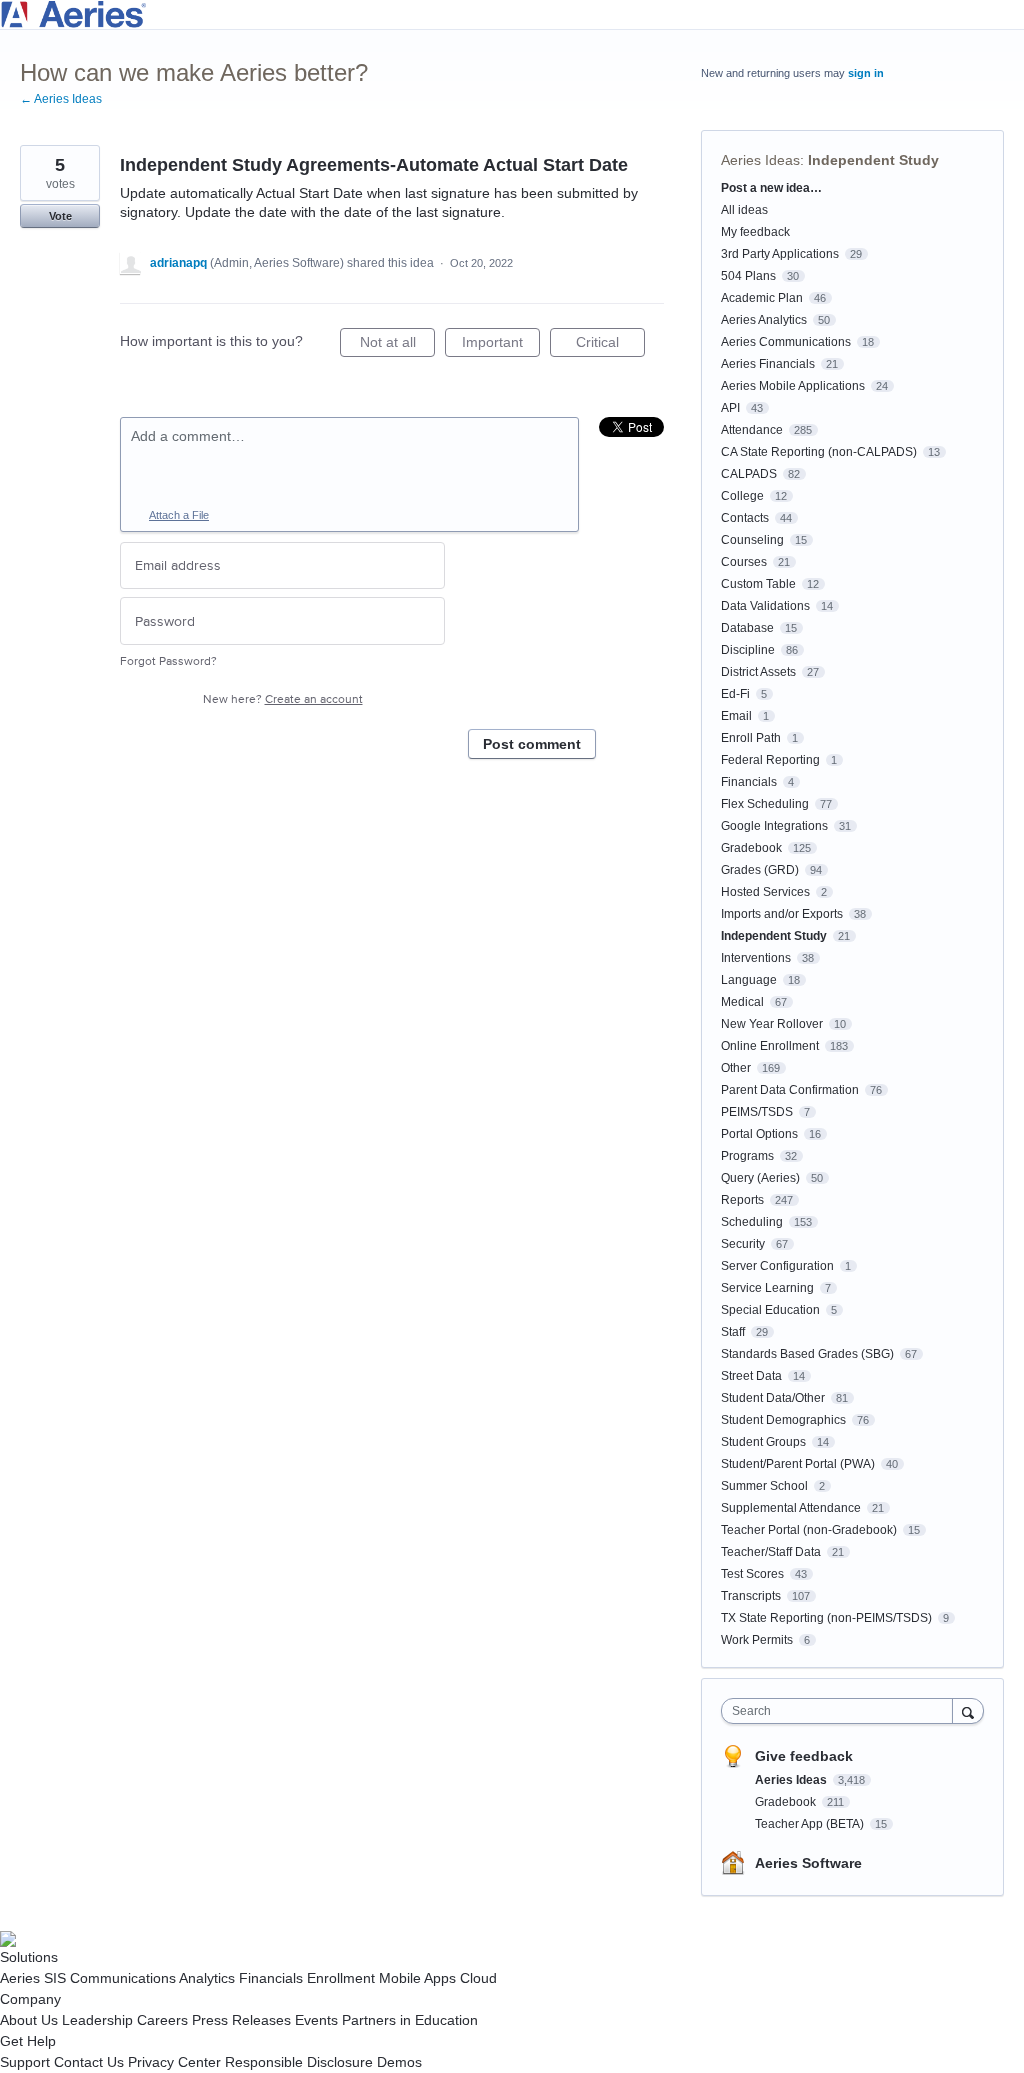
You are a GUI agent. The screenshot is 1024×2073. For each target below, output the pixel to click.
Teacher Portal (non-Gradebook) (809, 1530)
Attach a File (179, 515)
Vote (60, 216)
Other (736, 1068)
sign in (866, 73)
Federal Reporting (770, 760)
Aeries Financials (768, 364)
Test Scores (752, 1574)
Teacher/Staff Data (771, 1552)
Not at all (397, 345)
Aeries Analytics (764, 320)
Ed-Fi (735, 694)
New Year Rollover (772, 1024)
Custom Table (758, 584)
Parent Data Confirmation (790, 1090)
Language (749, 980)
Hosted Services (765, 892)
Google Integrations (774, 826)
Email (736, 716)
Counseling (752, 540)
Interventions (756, 958)
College (742, 496)
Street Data (751, 1376)
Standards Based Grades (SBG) (807, 1354)
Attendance (752, 430)
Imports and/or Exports (782, 914)
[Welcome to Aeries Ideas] (512, 14)
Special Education (770, 1310)
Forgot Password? (168, 661)
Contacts (745, 518)
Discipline (748, 650)
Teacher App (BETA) (811, 1824)
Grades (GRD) (760, 870)
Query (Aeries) (760, 1178)
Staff (733, 1332)
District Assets (758, 672)
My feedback (755, 232)
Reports (742, 1200)
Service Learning (767, 1288)
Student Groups (763, 1442)
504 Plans (748, 276)
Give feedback (804, 1756)
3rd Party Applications (780, 254)
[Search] (968, 1710)
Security (743, 1244)
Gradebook (751, 848)
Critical (610, 345)
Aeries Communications (786, 342)
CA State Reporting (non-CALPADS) (819, 452)
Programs (747, 1156)
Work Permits (757, 1640)
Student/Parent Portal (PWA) (798, 1464)
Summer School (764, 1486)
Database (747, 628)
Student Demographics (783, 1420)
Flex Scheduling (765, 804)
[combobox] (841, 1711)
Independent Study (873, 160)
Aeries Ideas (760, 160)
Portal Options (759, 1134)
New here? (283, 699)
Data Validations (765, 606)
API (730, 408)
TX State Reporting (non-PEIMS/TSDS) (826, 1618)
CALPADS (749, 474)
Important (501, 345)
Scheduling (752, 1222)
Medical (742, 1002)
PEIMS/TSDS (757, 1112)
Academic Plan (762, 298)
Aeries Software (808, 1863)
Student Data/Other (773, 1398)
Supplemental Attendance (791, 1508)
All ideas (744, 210)
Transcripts (751, 1596)
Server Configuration (777, 1266)
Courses (744, 562)
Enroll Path (751, 738)
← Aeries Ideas (61, 99)
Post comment (532, 744)
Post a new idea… (771, 188)
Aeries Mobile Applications (793, 386)
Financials (749, 782)
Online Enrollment (770, 1046)
